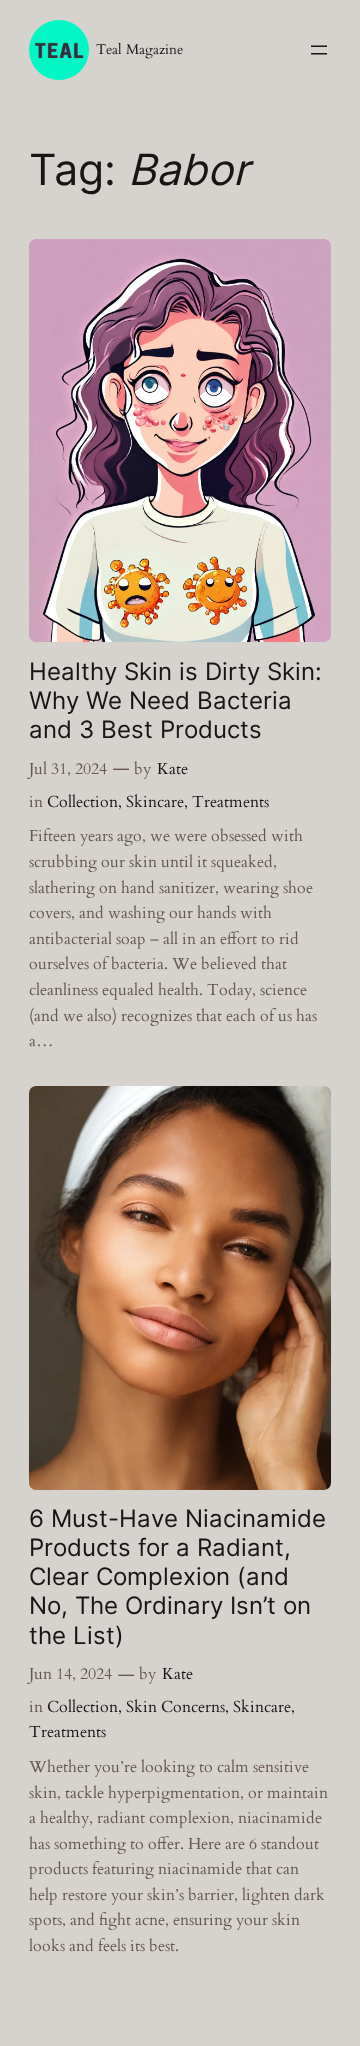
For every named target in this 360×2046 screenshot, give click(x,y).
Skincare (155, 802)
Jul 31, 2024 (68, 769)
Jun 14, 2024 (70, 1674)
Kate (172, 769)
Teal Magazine (139, 49)
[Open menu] (319, 50)
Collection (82, 802)
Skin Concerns (175, 1707)
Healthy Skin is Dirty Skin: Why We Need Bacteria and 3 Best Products (175, 700)
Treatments (230, 802)
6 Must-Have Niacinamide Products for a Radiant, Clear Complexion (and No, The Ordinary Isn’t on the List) (177, 1577)
